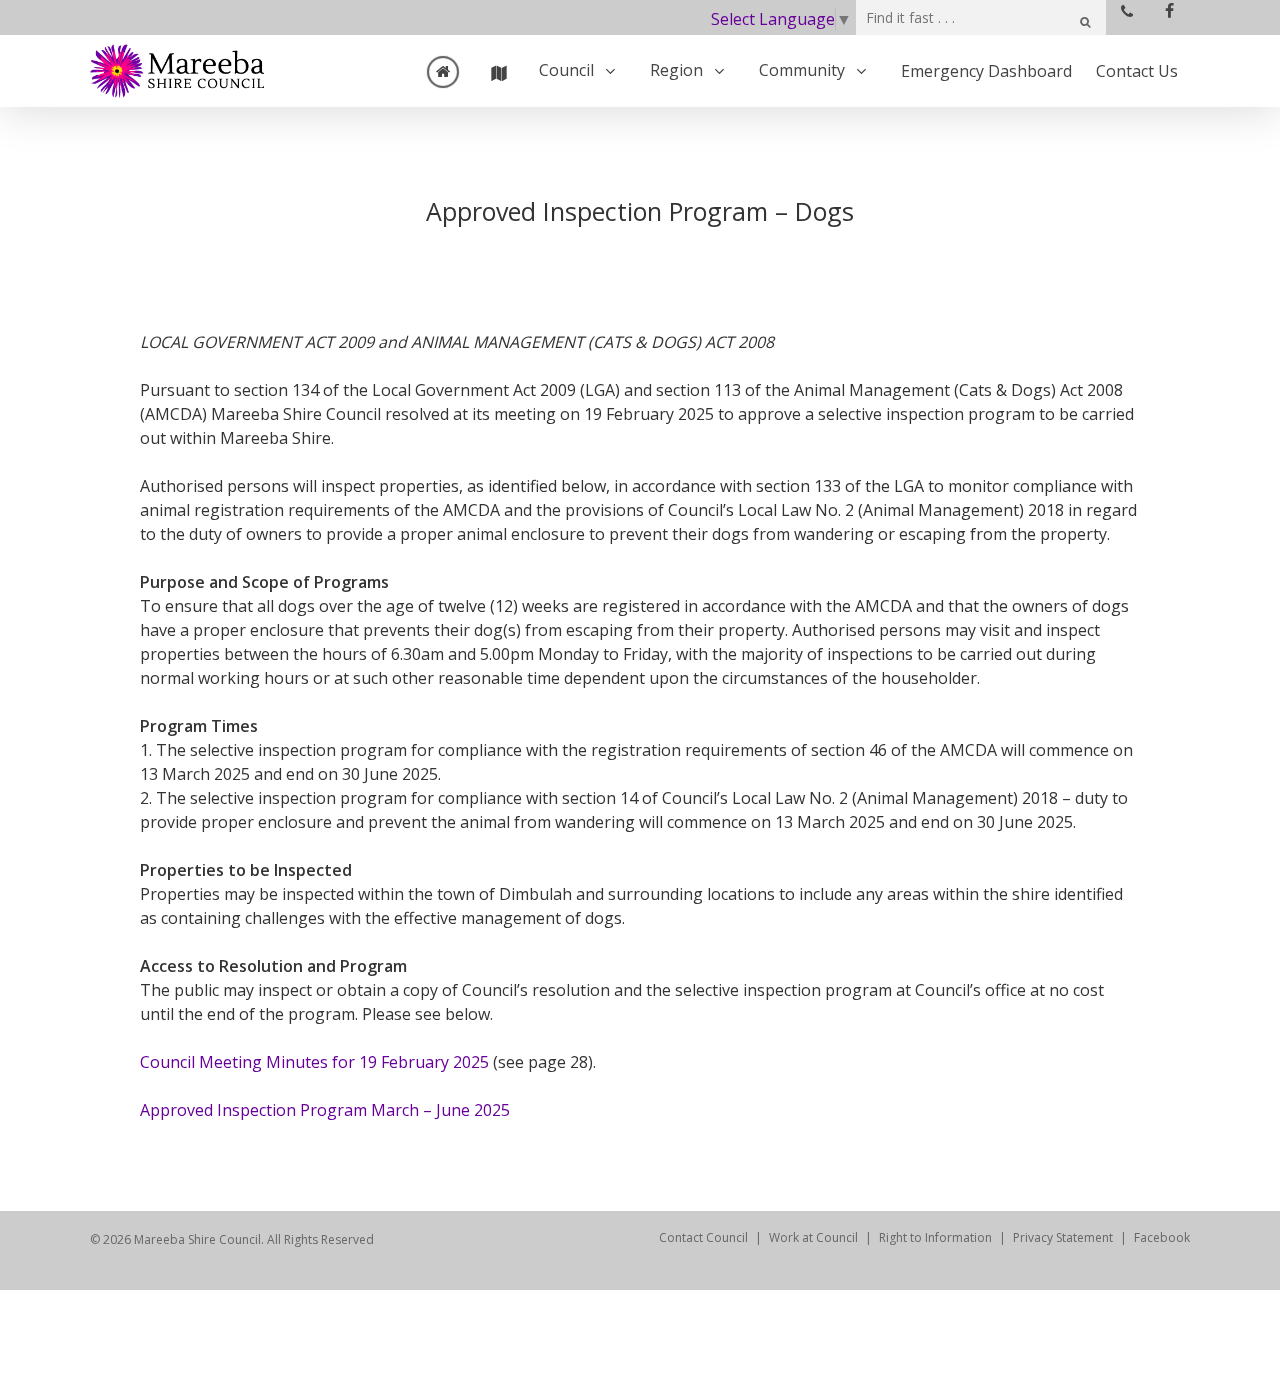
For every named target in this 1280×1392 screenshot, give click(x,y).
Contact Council (703, 1237)
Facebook (1162, 1237)
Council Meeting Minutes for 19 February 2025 (314, 1062)
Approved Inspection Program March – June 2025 (325, 1110)
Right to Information (935, 1237)
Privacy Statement (1063, 1237)
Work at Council (813, 1237)
